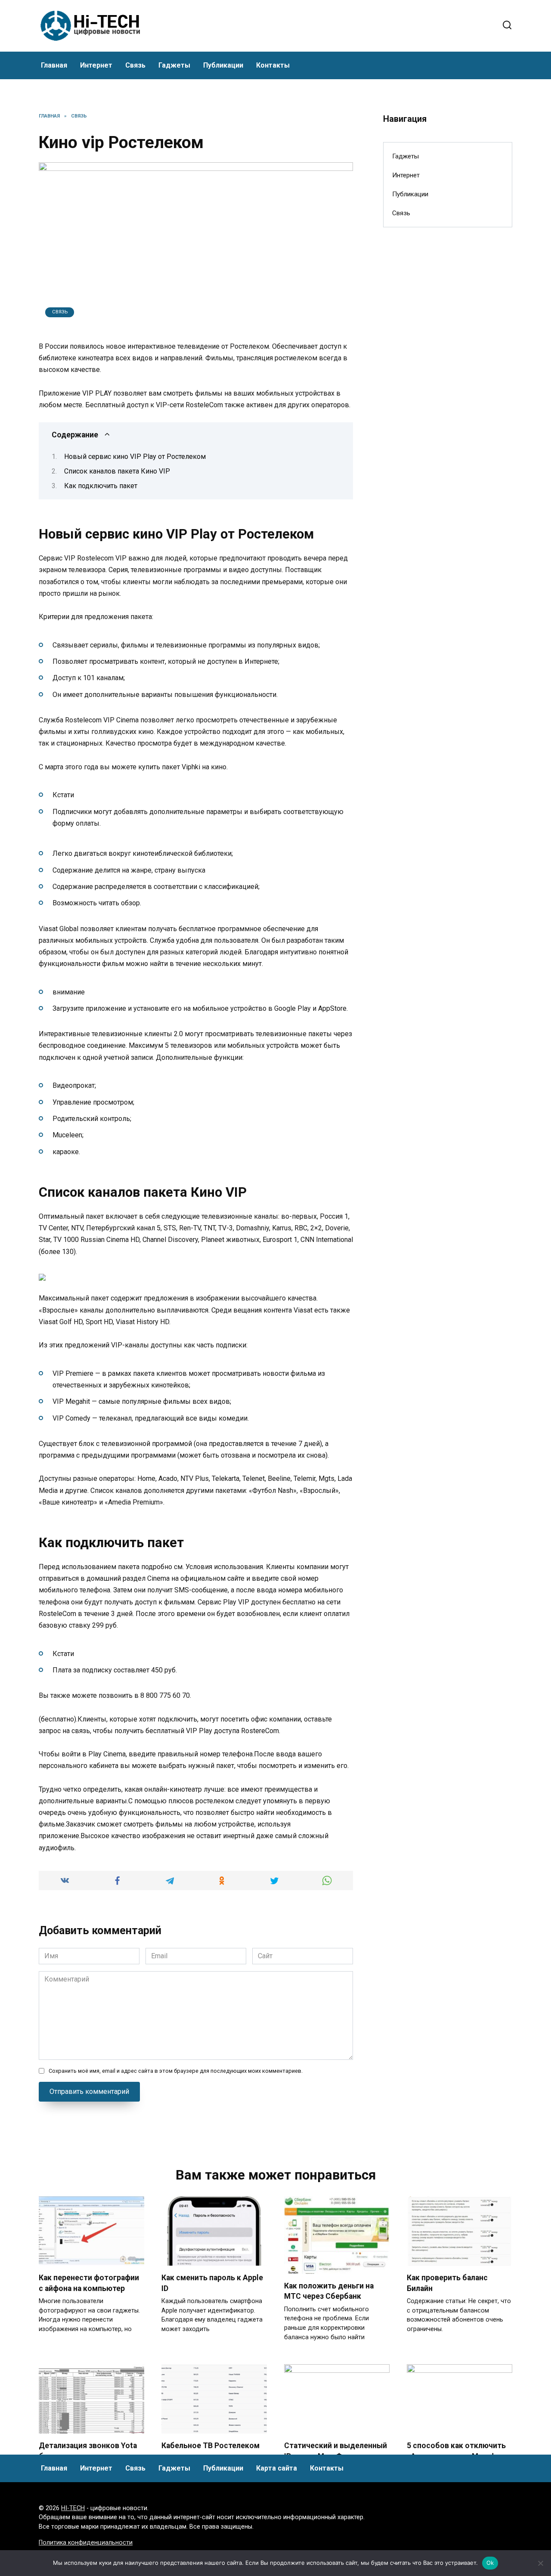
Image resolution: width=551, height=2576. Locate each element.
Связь (135, 65)
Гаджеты (174, 65)
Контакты (273, 65)
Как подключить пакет (101, 486)
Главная (54, 65)
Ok (490, 2563)
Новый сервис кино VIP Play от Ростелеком (135, 457)
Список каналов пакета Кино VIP (117, 471)
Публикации (223, 65)
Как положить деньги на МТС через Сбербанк (329, 2291)
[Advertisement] (448, 374)
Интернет (96, 65)
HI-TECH (73, 2508)
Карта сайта (277, 2468)
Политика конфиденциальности (86, 2543)
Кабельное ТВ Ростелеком (210, 2446)
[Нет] (540, 2563)
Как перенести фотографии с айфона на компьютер (89, 2283)
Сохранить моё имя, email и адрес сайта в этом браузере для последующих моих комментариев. (176, 2071)
